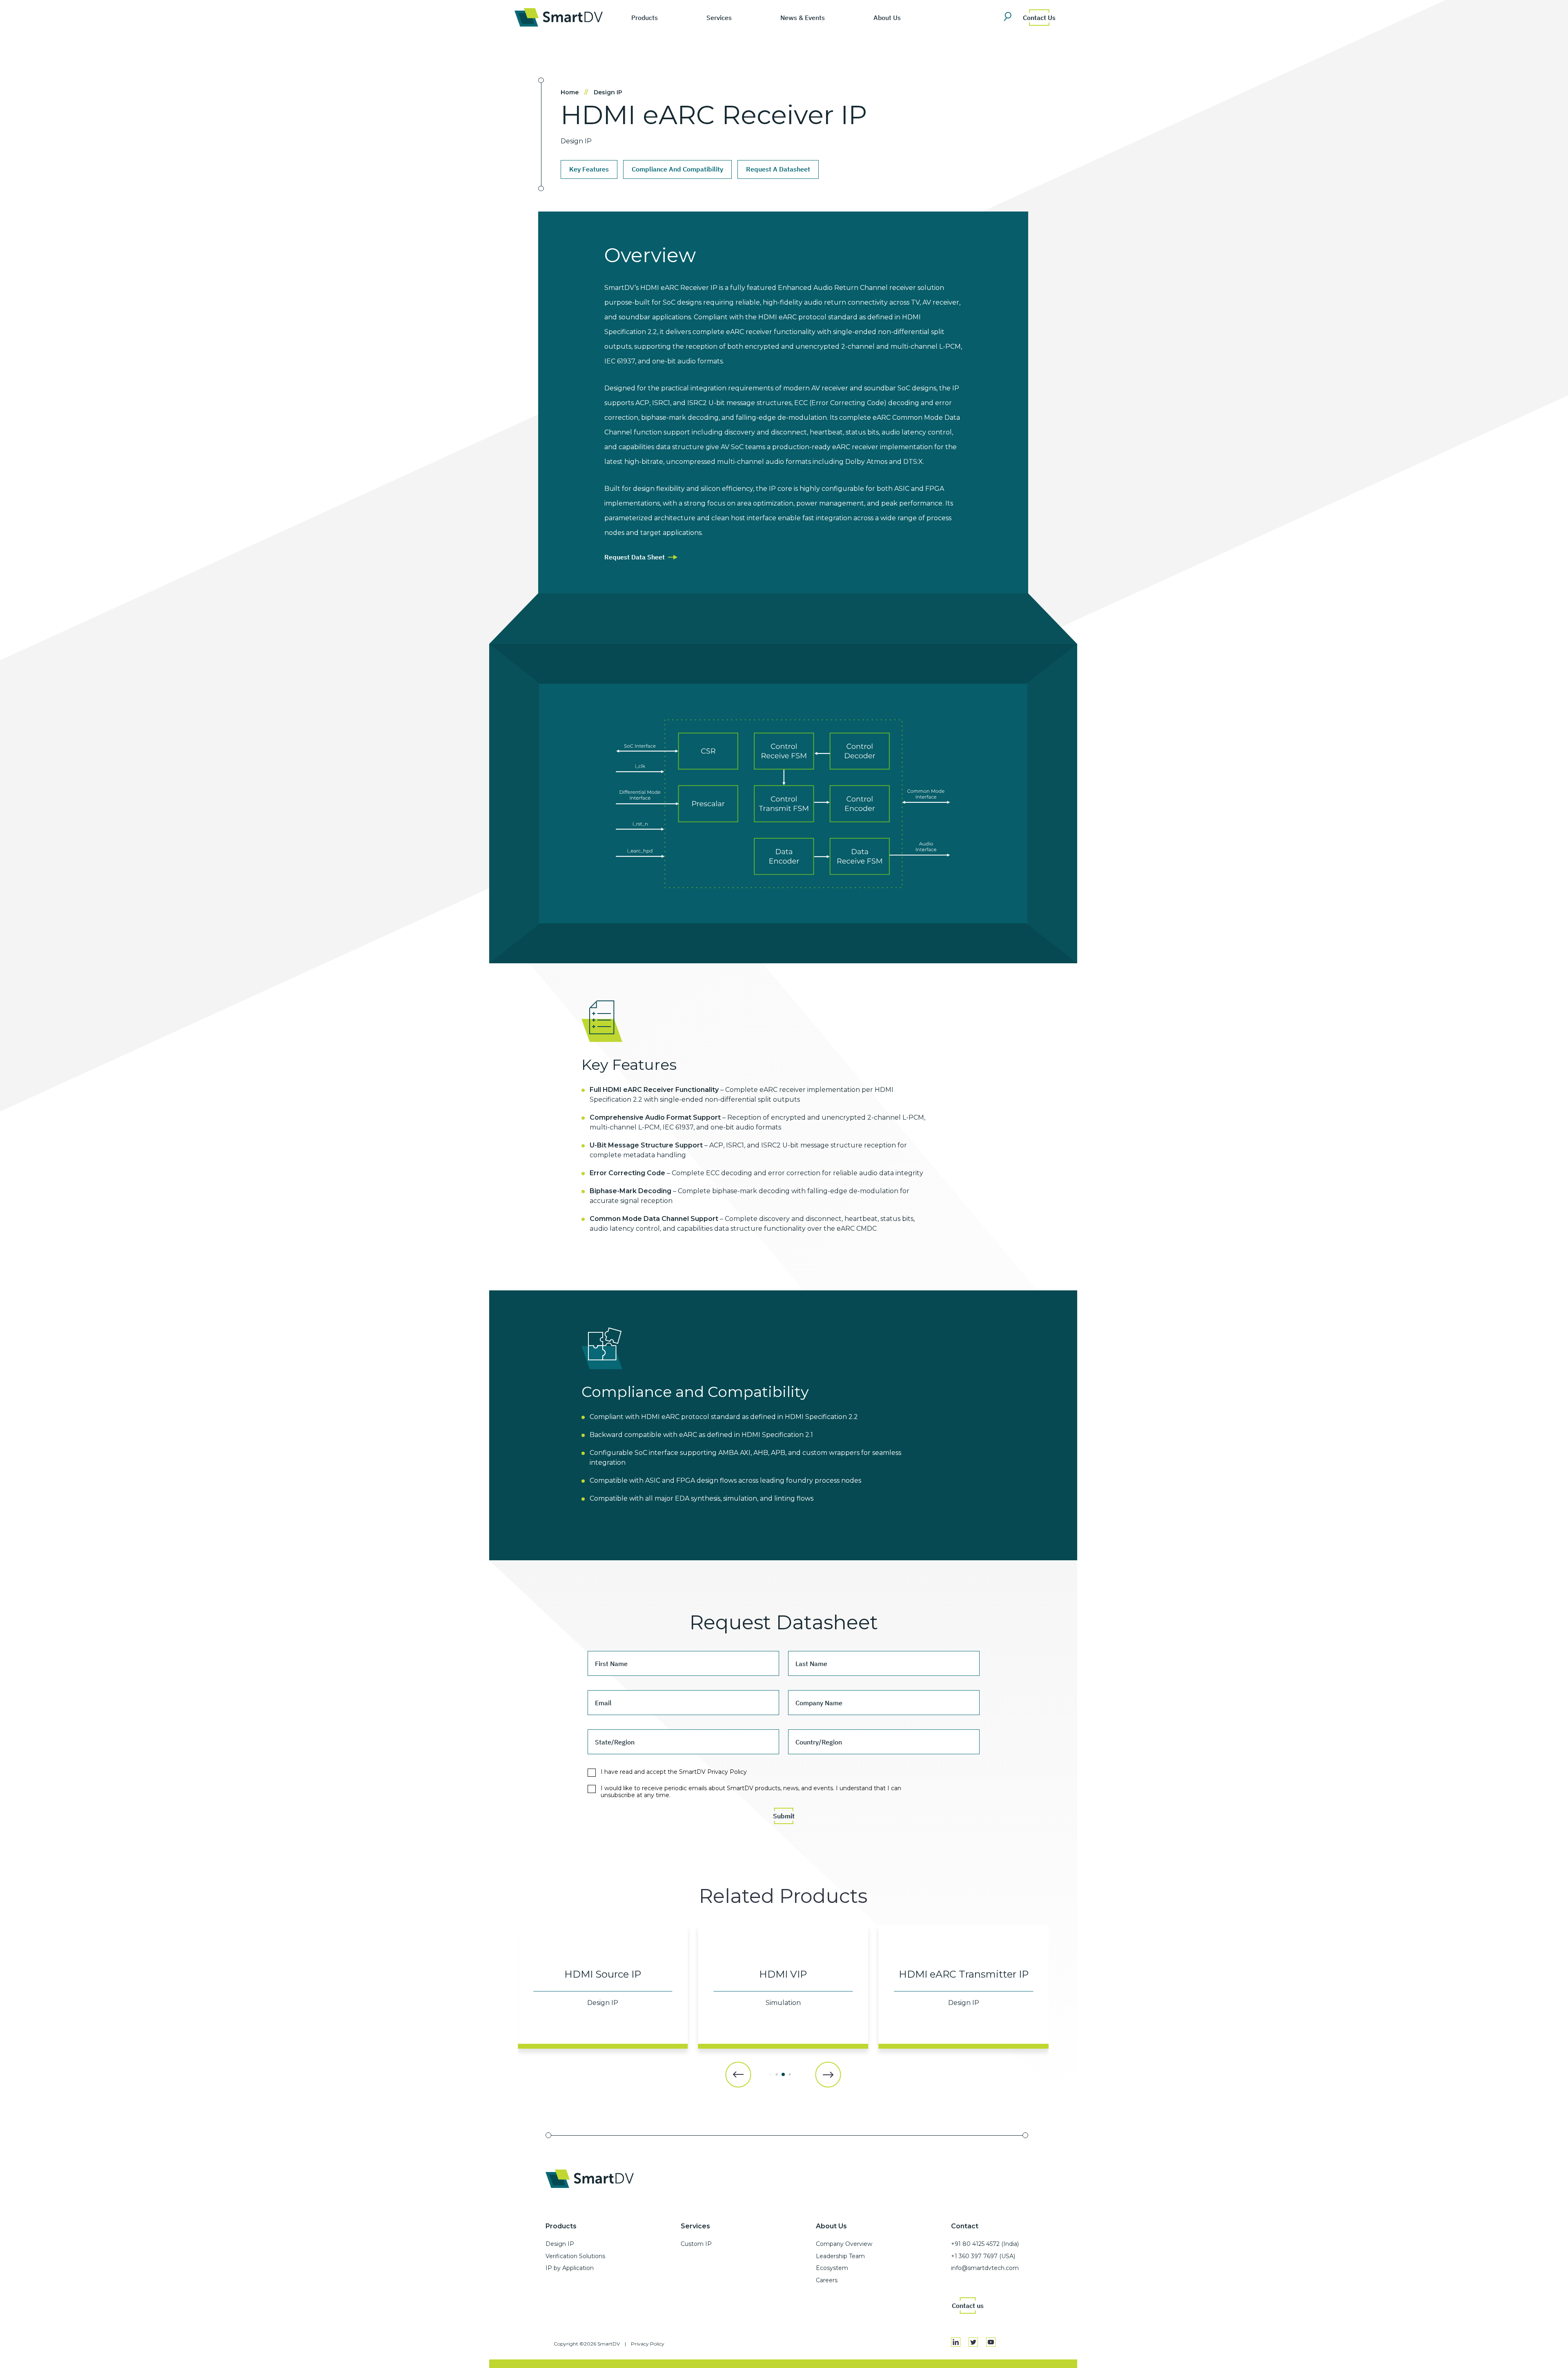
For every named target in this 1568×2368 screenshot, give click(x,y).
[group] (603, 1987)
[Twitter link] (973, 2342)
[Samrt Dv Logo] (559, 17)
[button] (738, 2075)
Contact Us (1039, 18)
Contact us (968, 2306)
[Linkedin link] (956, 2342)
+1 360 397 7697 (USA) (983, 2256)
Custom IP (696, 2244)
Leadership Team (840, 2256)
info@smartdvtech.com (985, 2268)
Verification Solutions (575, 2256)
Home (575, 92)
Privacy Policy (648, 2344)
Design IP (608, 92)
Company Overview (844, 2244)
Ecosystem (832, 2268)
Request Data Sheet (635, 557)
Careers (827, 2280)
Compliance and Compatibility (677, 169)
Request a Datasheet (778, 169)
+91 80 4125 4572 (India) (985, 2244)
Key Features (589, 169)
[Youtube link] (991, 2342)
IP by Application (570, 2268)
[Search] (1010, 17)
